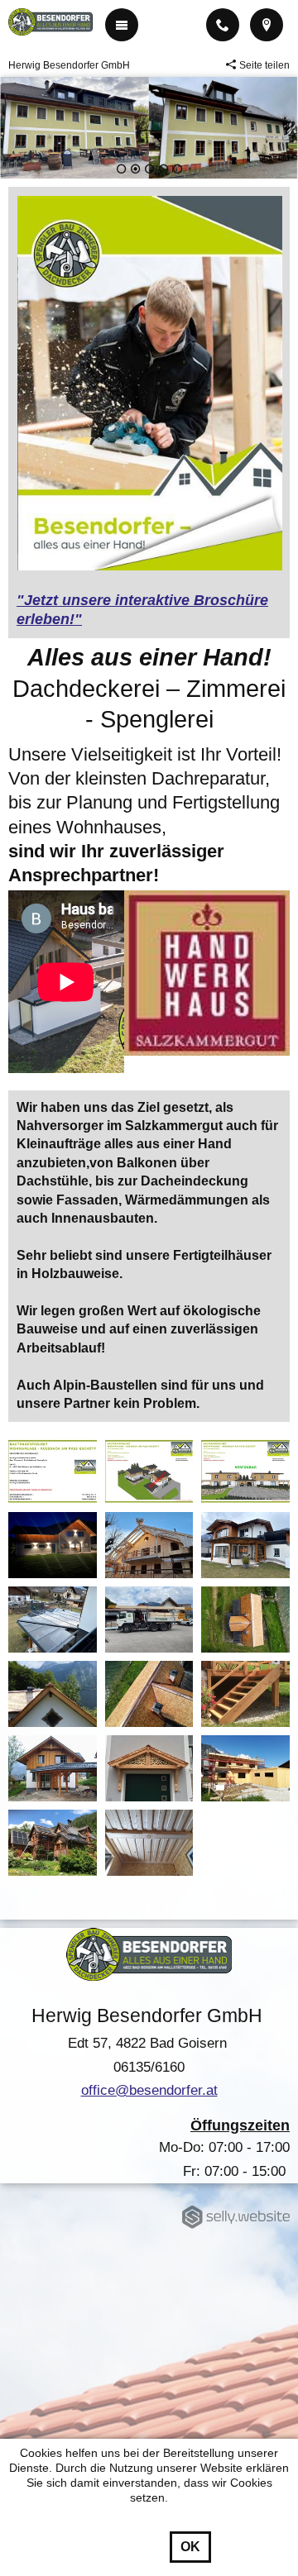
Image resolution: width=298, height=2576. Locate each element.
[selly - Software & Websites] (240, 2218)
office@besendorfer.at (149, 2090)
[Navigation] (122, 25)
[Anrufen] (223, 25)
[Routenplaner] (267, 25)
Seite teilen (264, 65)
